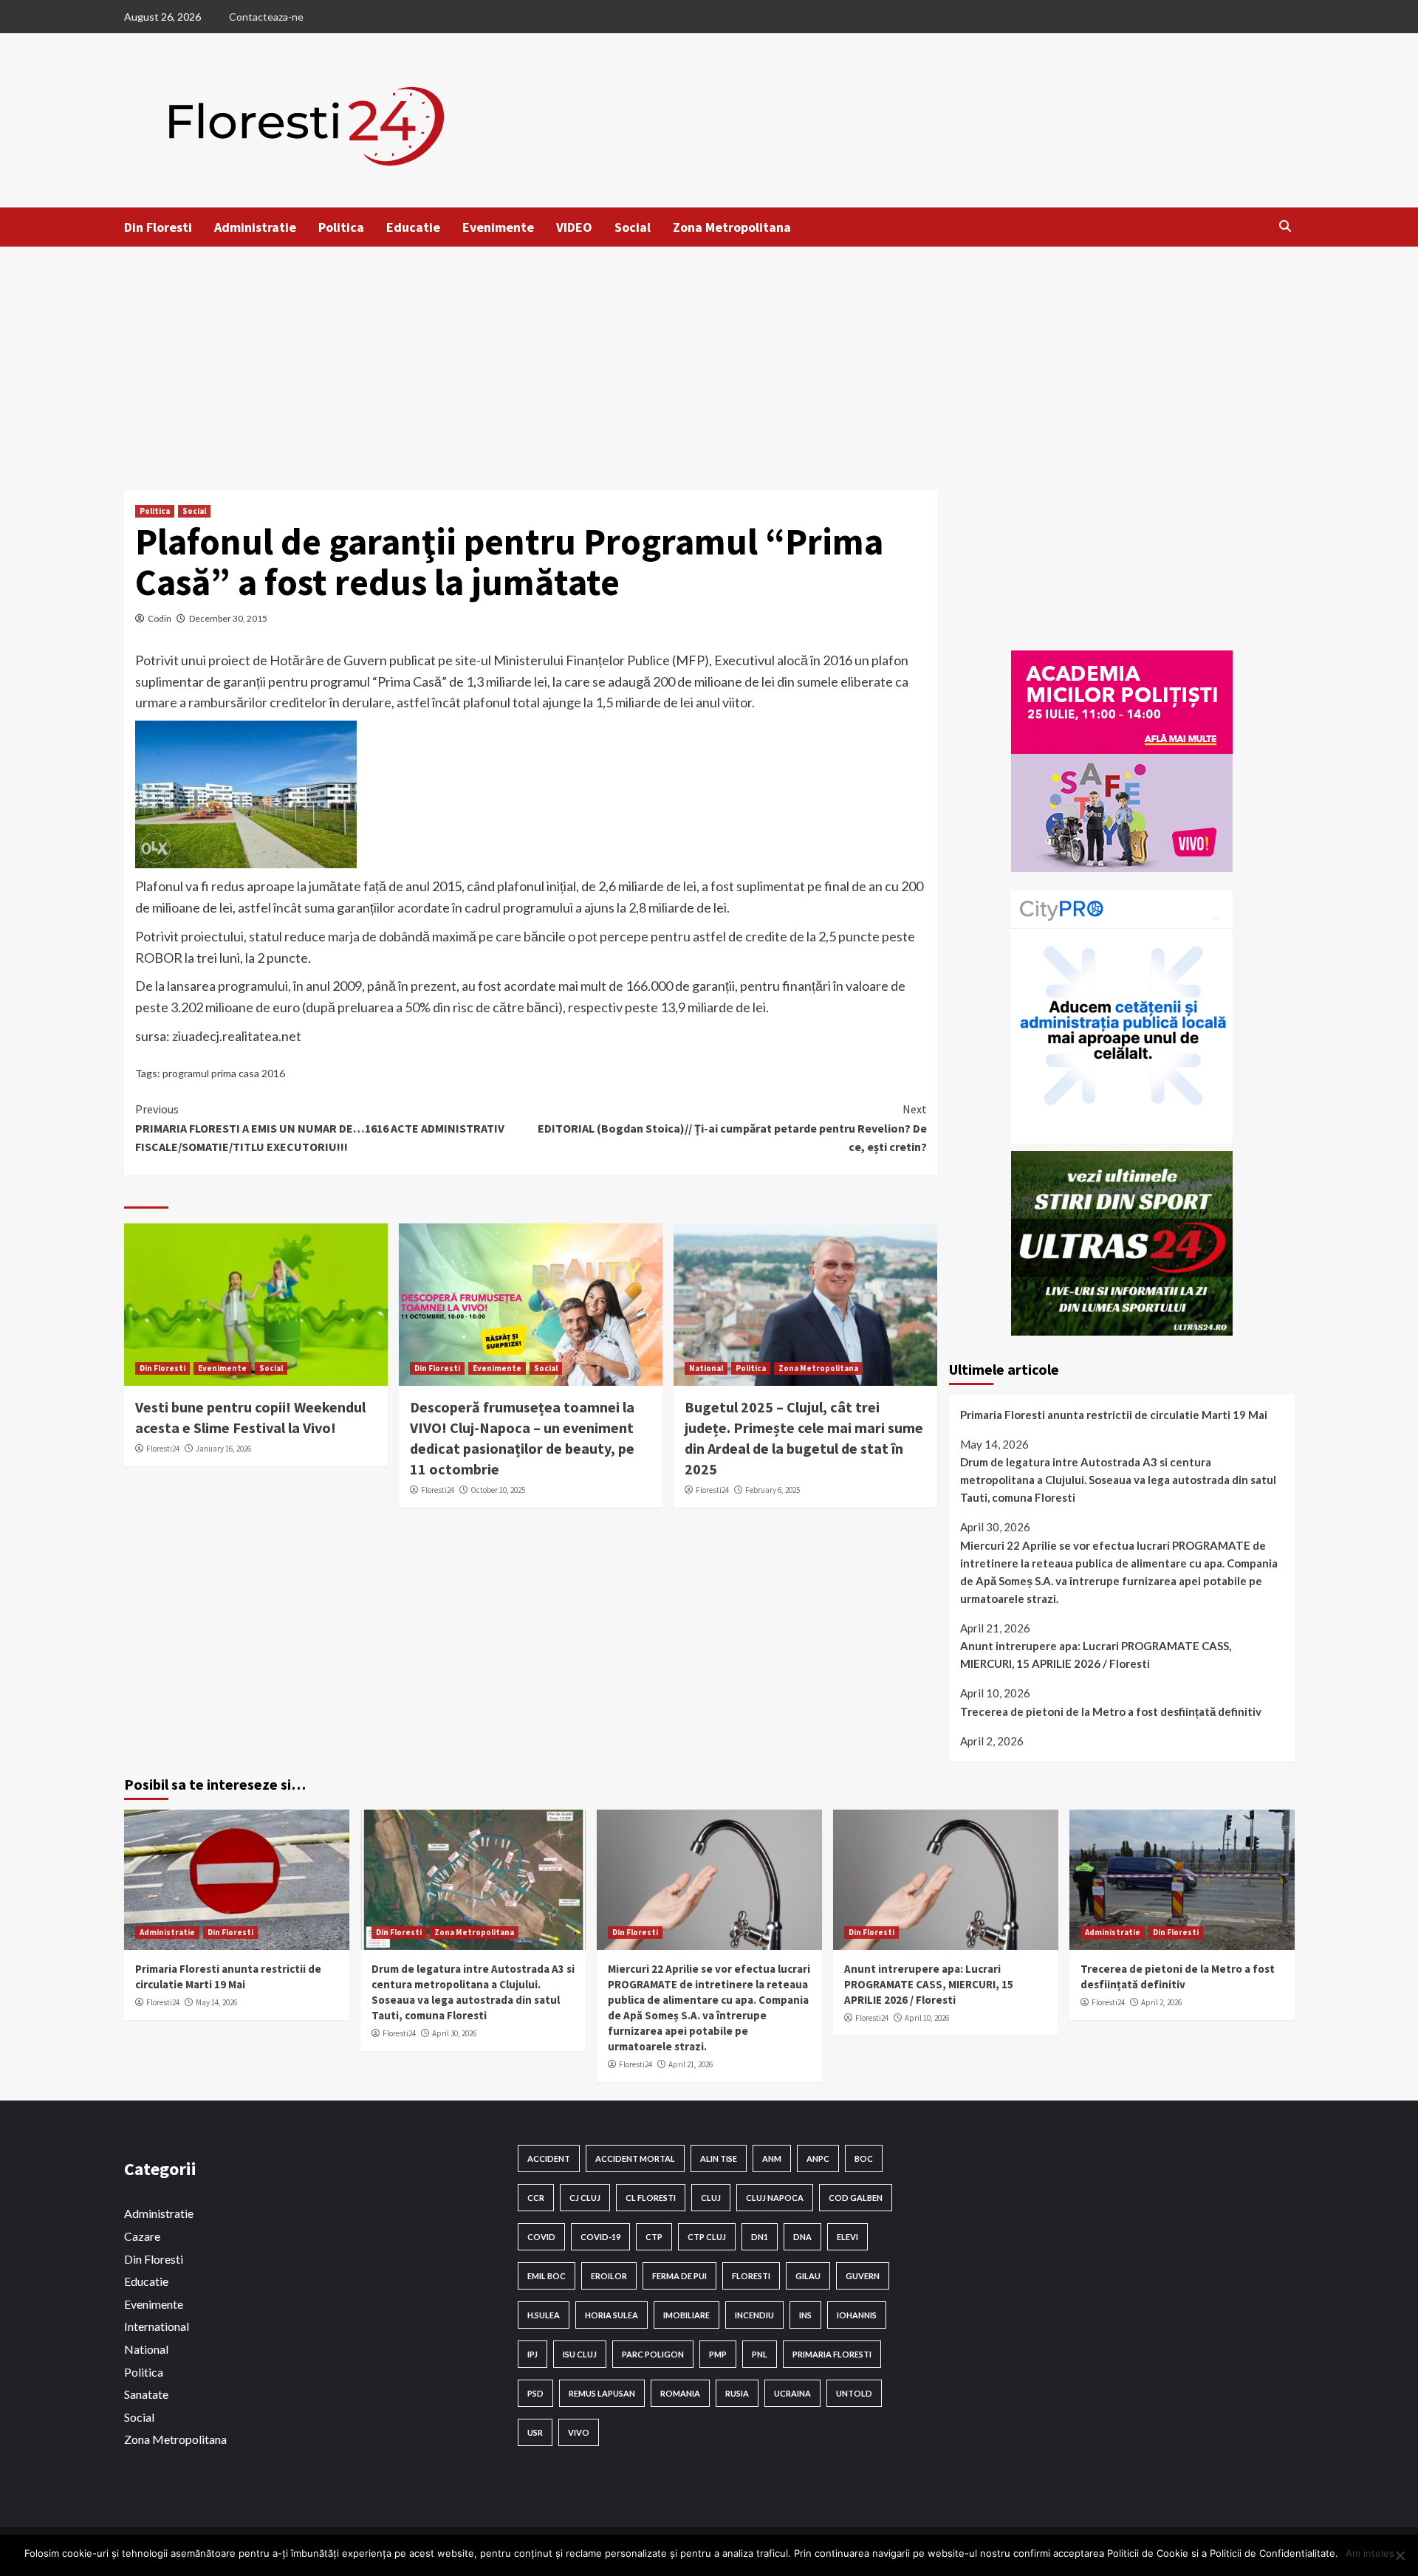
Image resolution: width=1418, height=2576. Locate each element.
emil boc (547, 2276)
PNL (760, 2354)
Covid (541, 2237)
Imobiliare (686, 2315)
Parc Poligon (653, 2354)
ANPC (818, 2158)
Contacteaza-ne (266, 17)
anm (772, 2158)
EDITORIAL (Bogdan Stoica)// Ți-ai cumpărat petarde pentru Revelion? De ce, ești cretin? (732, 1128)
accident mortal (635, 2158)
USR (535, 2432)
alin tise (719, 2158)
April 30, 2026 (454, 2033)
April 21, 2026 (691, 2064)
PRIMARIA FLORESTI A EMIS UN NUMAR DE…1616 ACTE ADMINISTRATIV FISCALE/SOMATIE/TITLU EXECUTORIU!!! (320, 1128)
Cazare (142, 2236)
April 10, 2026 (927, 2018)
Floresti (751, 2276)
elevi (847, 2237)
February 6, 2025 (773, 1490)
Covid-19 (600, 2237)
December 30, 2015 (228, 618)
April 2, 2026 (1161, 2002)
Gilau (808, 2276)
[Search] (1285, 226)
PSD (535, 2393)
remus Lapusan (602, 2393)
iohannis (857, 2315)
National (706, 1368)
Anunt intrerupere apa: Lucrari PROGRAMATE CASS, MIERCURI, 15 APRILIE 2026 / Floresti (1096, 1655)
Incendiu (754, 2315)
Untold (854, 2393)
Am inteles (1370, 2553)
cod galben (856, 2198)
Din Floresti (158, 227)
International (157, 2326)
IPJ (532, 2354)
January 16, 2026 (223, 1449)
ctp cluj (707, 2237)
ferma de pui (679, 2276)
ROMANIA (680, 2393)
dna (802, 2237)
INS (805, 2315)
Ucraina (792, 2393)
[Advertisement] (709, 357)
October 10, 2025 (498, 1490)
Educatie (413, 227)
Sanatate (146, 2394)
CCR (536, 2198)
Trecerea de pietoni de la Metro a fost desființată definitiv (1111, 1711)
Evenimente (498, 227)
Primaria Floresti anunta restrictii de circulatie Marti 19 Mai (1114, 1415)
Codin (160, 618)
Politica (341, 227)
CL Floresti (651, 2198)
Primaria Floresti (832, 2354)
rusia (737, 2393)
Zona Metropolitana (732, 227)
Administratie (255, 227)
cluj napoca (775, 2198)
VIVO (579, 2432)
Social (633, 227)
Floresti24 (163, 1449)
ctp (654, 2237)
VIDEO (574, 227)
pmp (718, 2354)
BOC (864, 2158)
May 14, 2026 (216, 2002)
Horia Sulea (612, 2315)
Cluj (711, 2198)
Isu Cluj (580, 2354)
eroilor (609, 2276)
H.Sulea (544, 2315)
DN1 (760, 2237)
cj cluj (585, 2198)
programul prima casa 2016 (224, 1073)
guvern (863, 2276)
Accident (549, 2158)
